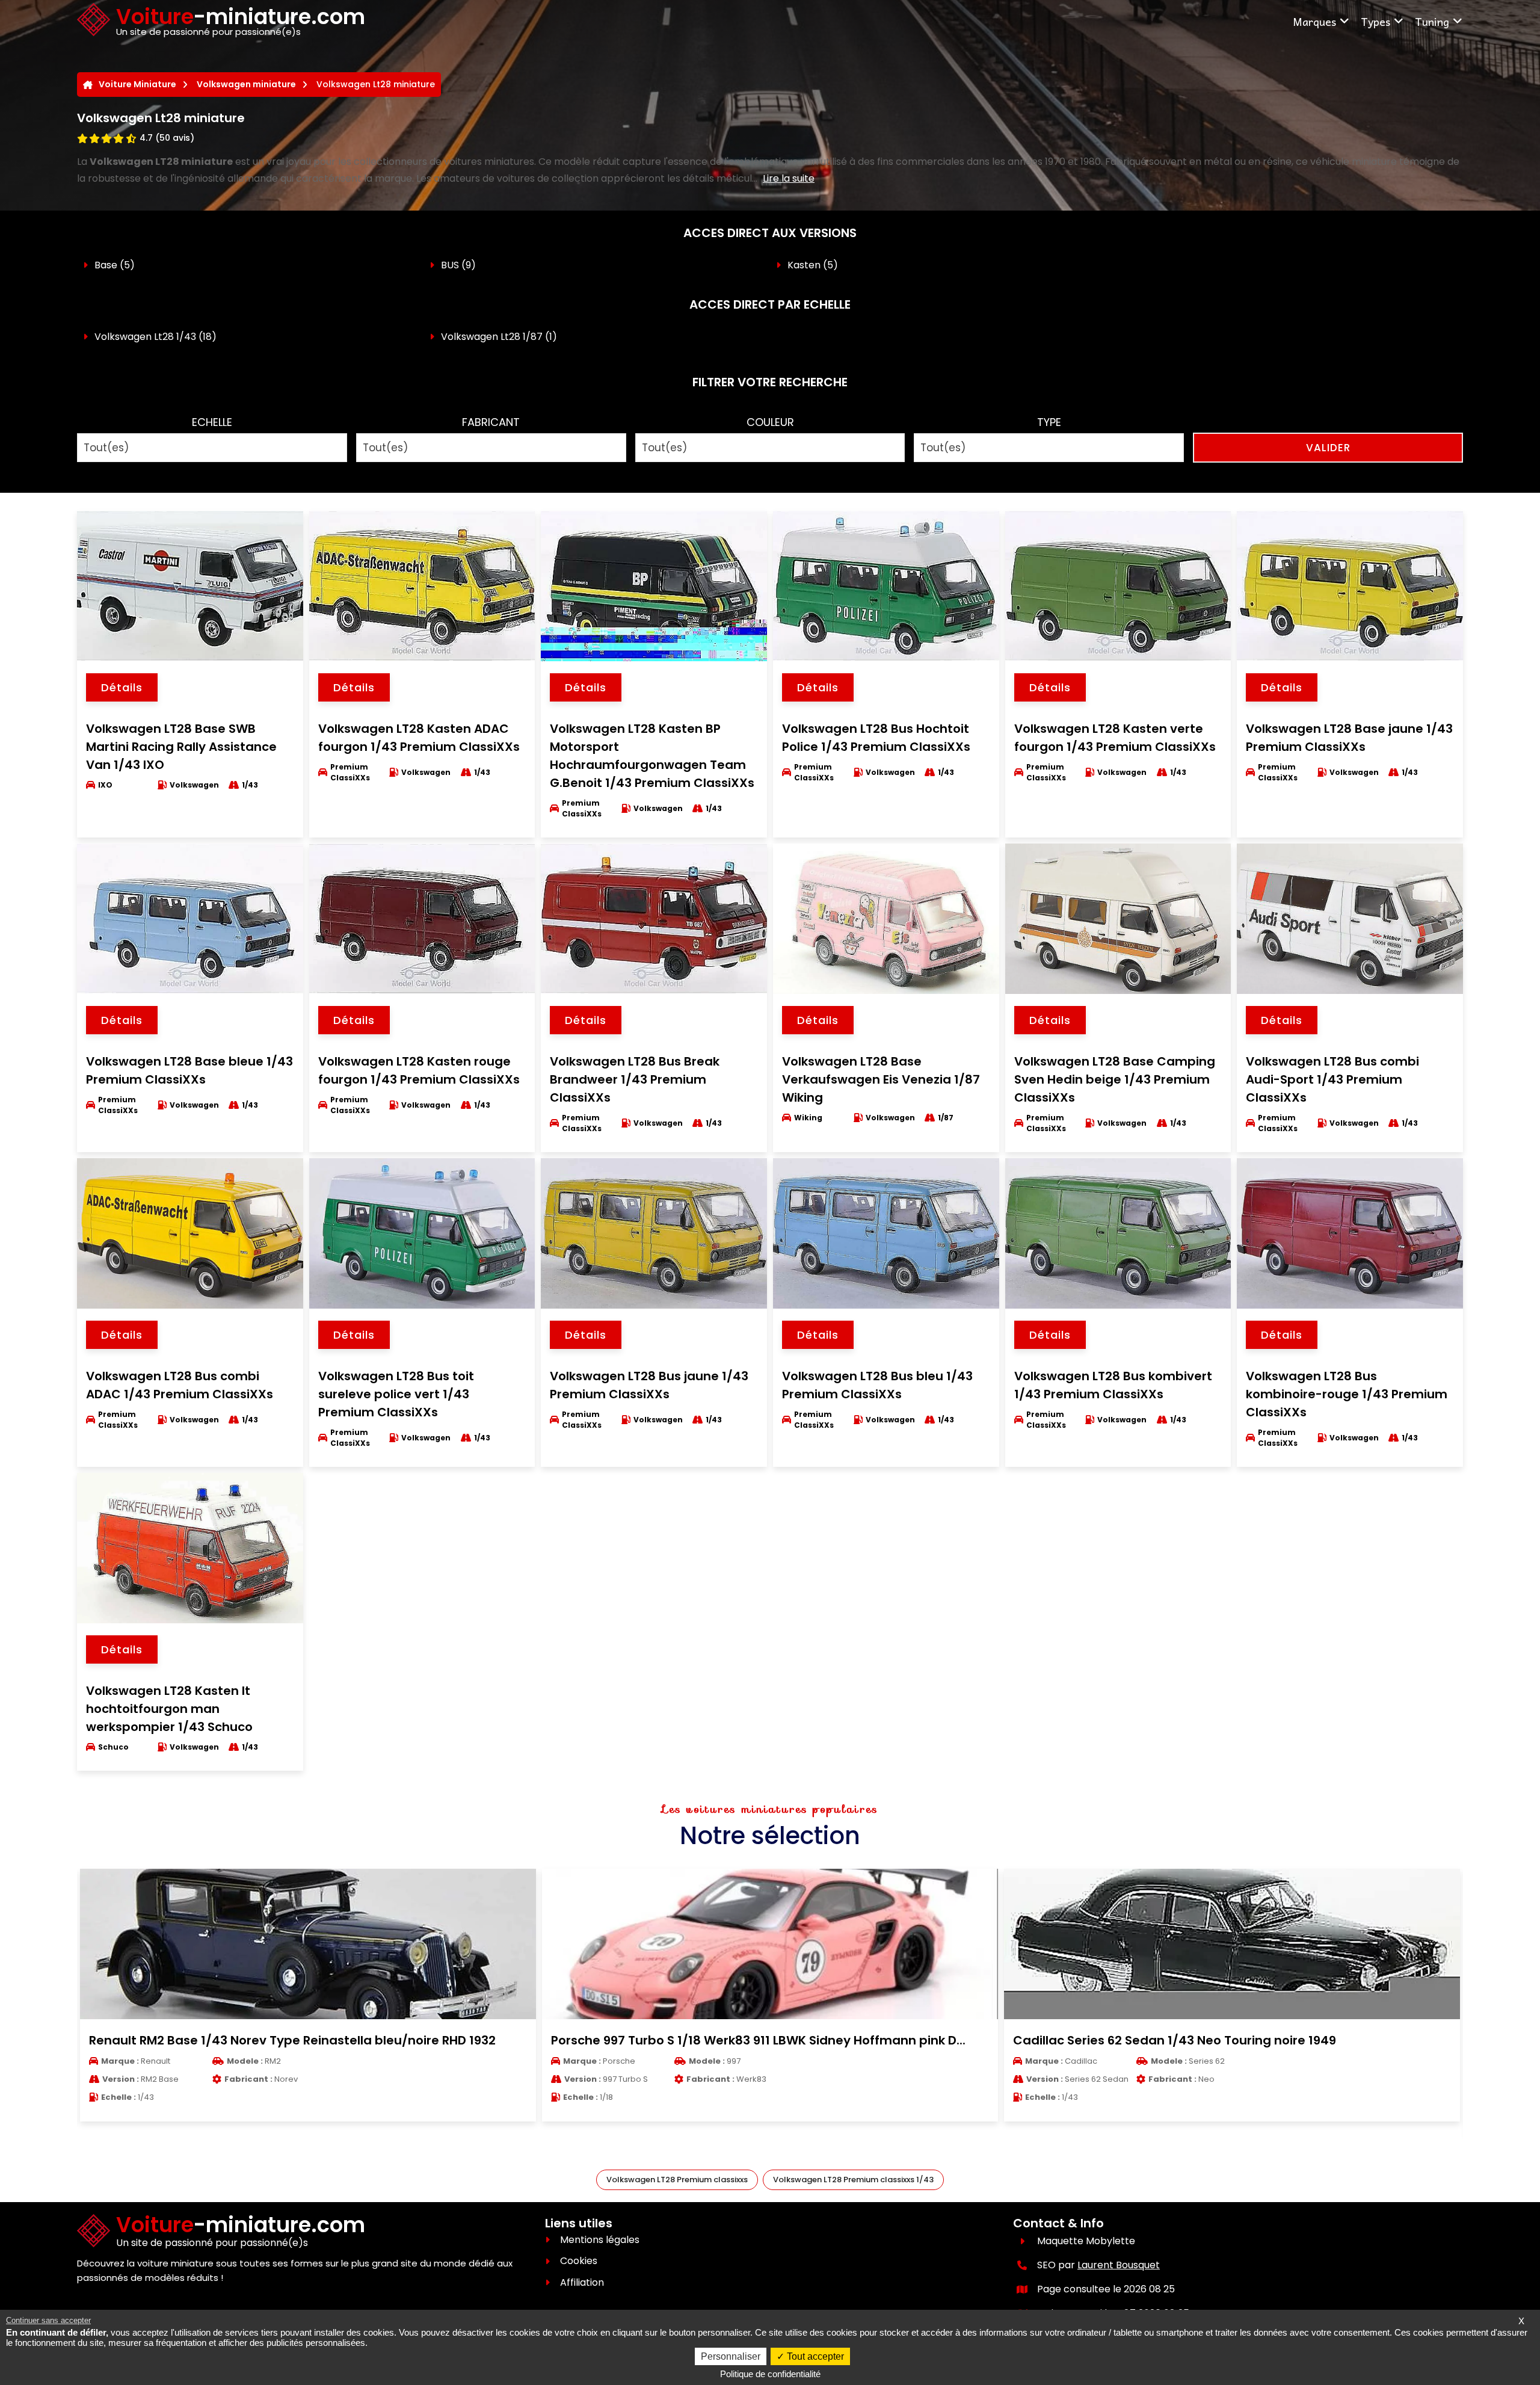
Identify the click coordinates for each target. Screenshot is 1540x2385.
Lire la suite (789, 178)
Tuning (1432, 21)
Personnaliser (731, 2356)
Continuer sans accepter (48, 2320)
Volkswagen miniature (246, 84)
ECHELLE (212, 422)
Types (1375, 21)
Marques (1314, 21)
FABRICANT (491, 422)
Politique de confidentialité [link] (770, 2374)
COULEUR (770, 422)
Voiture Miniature (137, 84)
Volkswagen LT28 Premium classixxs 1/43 (853, 2180)
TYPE (1049, 422)
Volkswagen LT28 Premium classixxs (677, 2180)
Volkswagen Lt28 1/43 (145, 337)
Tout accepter (814, 2356)
